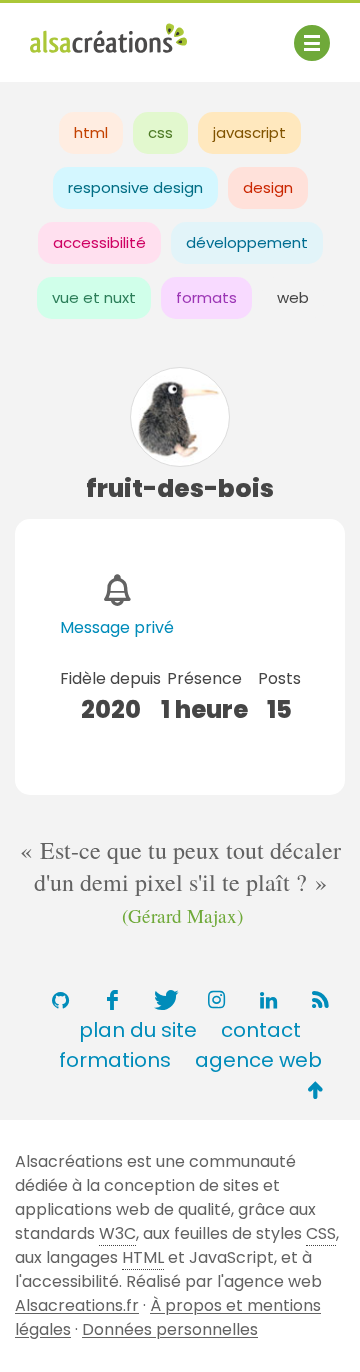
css (160, 132)
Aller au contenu (226, 32)
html (91, 132)
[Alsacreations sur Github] (60, 1000)
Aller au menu (84, 32)
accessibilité (99, 242)
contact (261, 1030)
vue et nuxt (94, 297)
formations (115, 1060)
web (293, 297)
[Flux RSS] (320, 1000)
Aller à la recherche (108, 57)
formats (206, 297)
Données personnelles (170, 1329)
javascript (249, 132)
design (268, 187)
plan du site (138, 1030)
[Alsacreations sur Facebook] (112, 1000)
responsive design (135, 187)
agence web (258, 1060)
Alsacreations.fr (77, 1305)
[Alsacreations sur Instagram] (216, 1000)
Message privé (117, 627)
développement (247, 242)
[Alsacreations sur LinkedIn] (268, 1000)
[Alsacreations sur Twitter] (164, 1000)
